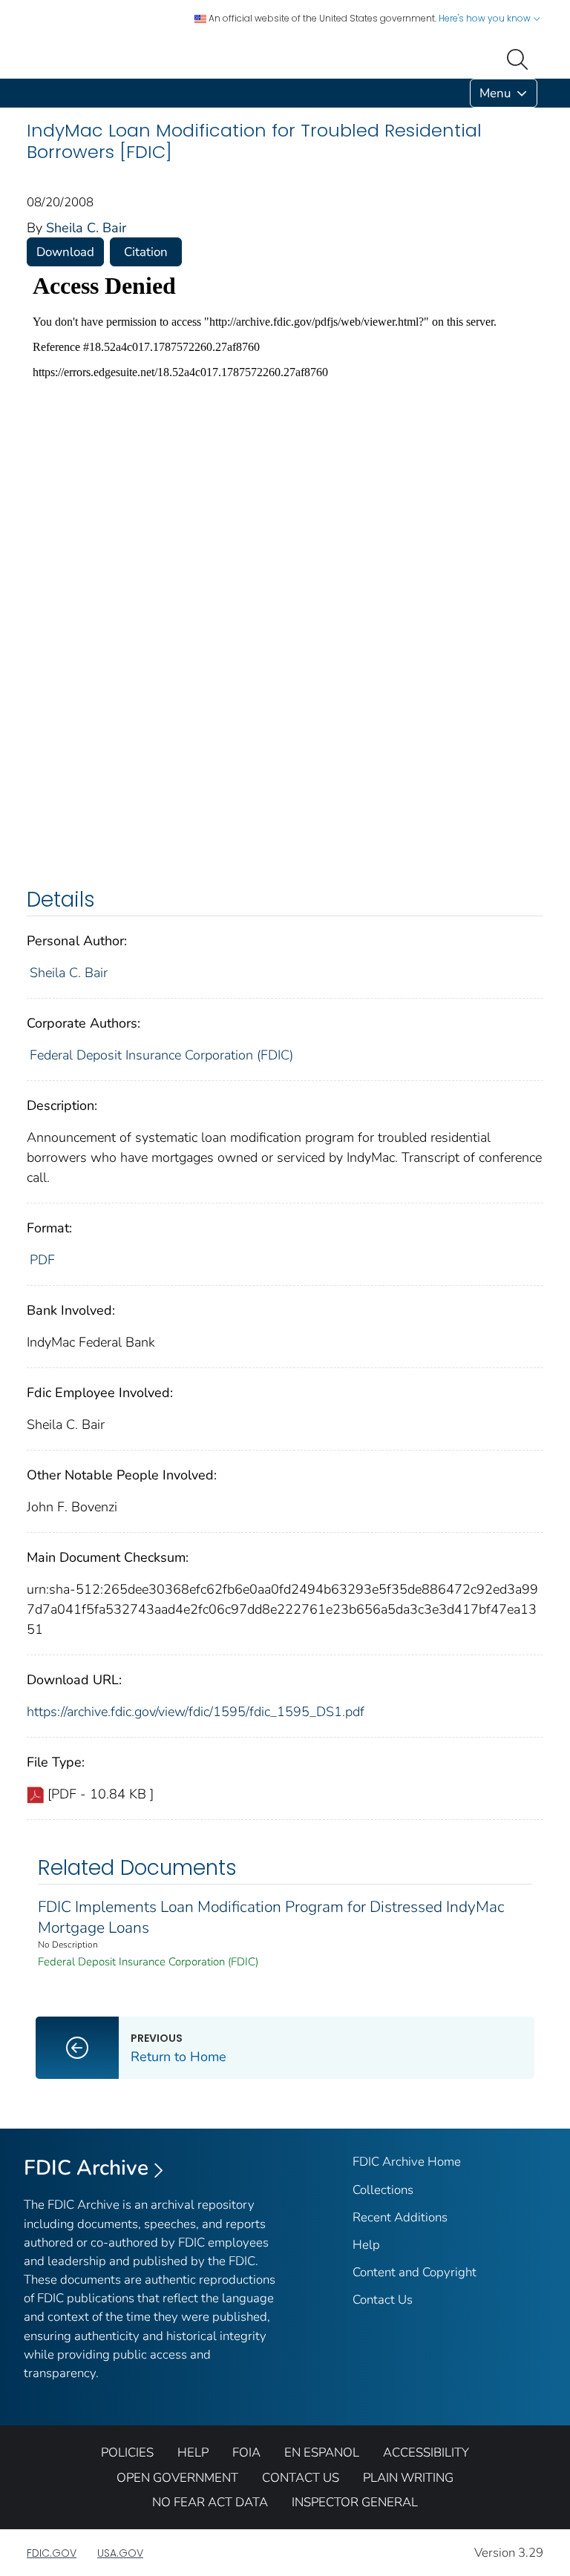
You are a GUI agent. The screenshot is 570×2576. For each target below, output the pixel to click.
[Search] (520, 58)
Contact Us (383, 2300)
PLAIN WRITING (408, 2478)
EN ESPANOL (322, 2452)
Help (366, 2245)
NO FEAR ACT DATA (210, 2502)
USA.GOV (120, 2553)
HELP (193, 2452)
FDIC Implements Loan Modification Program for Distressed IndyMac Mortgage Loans (271, 1917)
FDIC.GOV (52, 2553)
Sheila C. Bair (86, 228)
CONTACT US (301, 2478)
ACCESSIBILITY (426, 2452)
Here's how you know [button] (486, 18)
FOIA (246, 2452)
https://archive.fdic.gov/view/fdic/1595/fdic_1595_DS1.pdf (196, 1712)
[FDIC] (30, 93)
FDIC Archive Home (407, 2162)
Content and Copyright (415, 2272)
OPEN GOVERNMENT (177, 2478)
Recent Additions (400, 2217)
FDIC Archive (86, 2168)
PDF (42, 1260)
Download (65, 252)
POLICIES (127, 2452)
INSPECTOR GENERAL (355, 2502)
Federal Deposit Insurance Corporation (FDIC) (161, 1055)
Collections (383, 2190)
